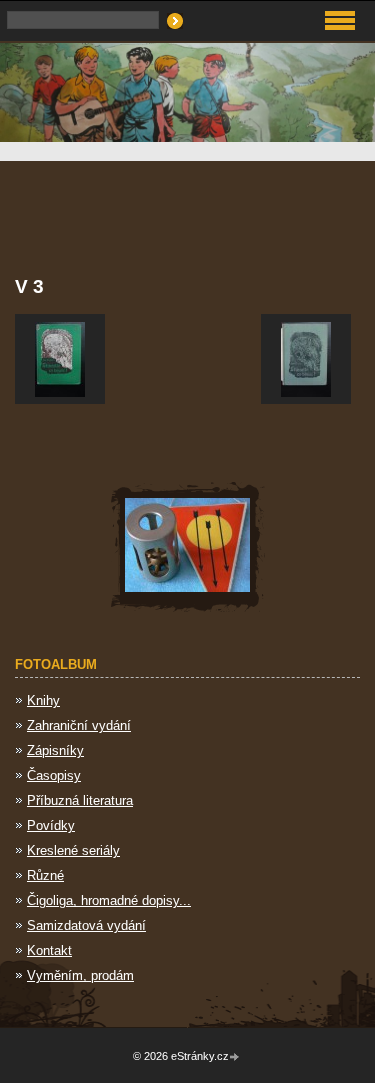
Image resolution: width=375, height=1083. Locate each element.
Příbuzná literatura (80, 800)
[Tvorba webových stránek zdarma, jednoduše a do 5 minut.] (236, 1057)
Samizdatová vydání (86, 925)
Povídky (51, 825)
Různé (45, 875)
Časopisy (54, 775)
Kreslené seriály (73, 850)
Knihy (43, 700)
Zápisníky (55, 750)
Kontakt (49, 950)
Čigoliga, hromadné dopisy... (109, 900)
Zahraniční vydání (79, 725)
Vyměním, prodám (80, 975)
